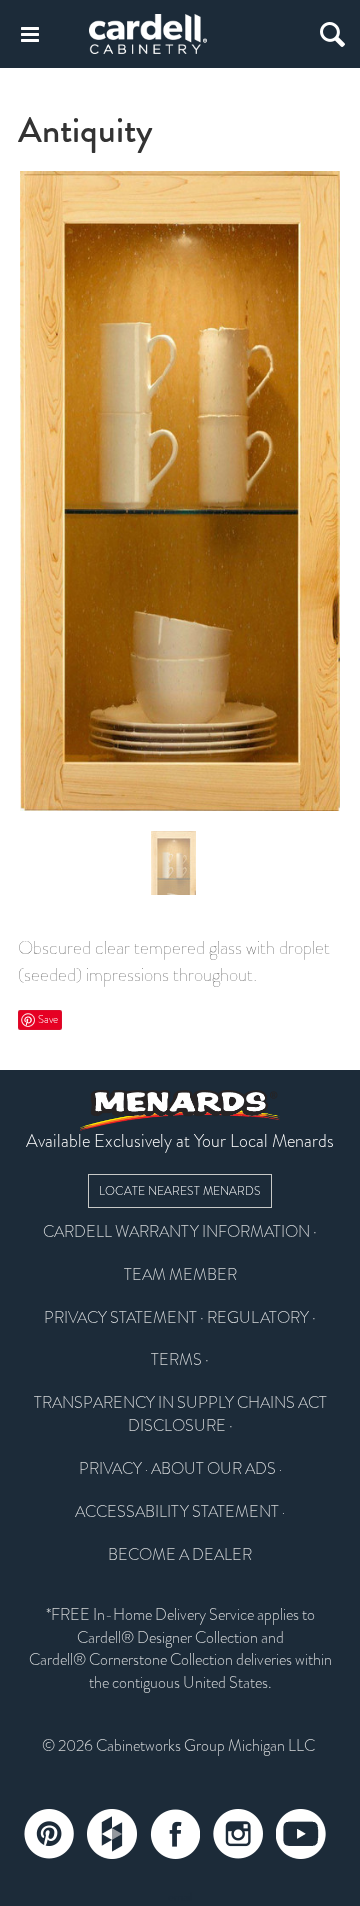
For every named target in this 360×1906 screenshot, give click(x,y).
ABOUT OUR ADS (213, 1469)
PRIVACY (110, 1469)
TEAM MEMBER (180, 1275)
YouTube (301, 1834)
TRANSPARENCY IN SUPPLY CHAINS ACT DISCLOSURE (180, 1414)
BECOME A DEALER (180, 1555)
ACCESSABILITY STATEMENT (177, 1512)
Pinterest (49, 1834)
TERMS (176, 1360)
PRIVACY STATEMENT (120, 1318)
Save (48, 1019)
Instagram (238, 1834)
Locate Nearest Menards (180, 1191)
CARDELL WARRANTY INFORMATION (176, 1232)
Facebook (175, 1834)
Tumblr (112, 1834)
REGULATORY (258, 1318)
